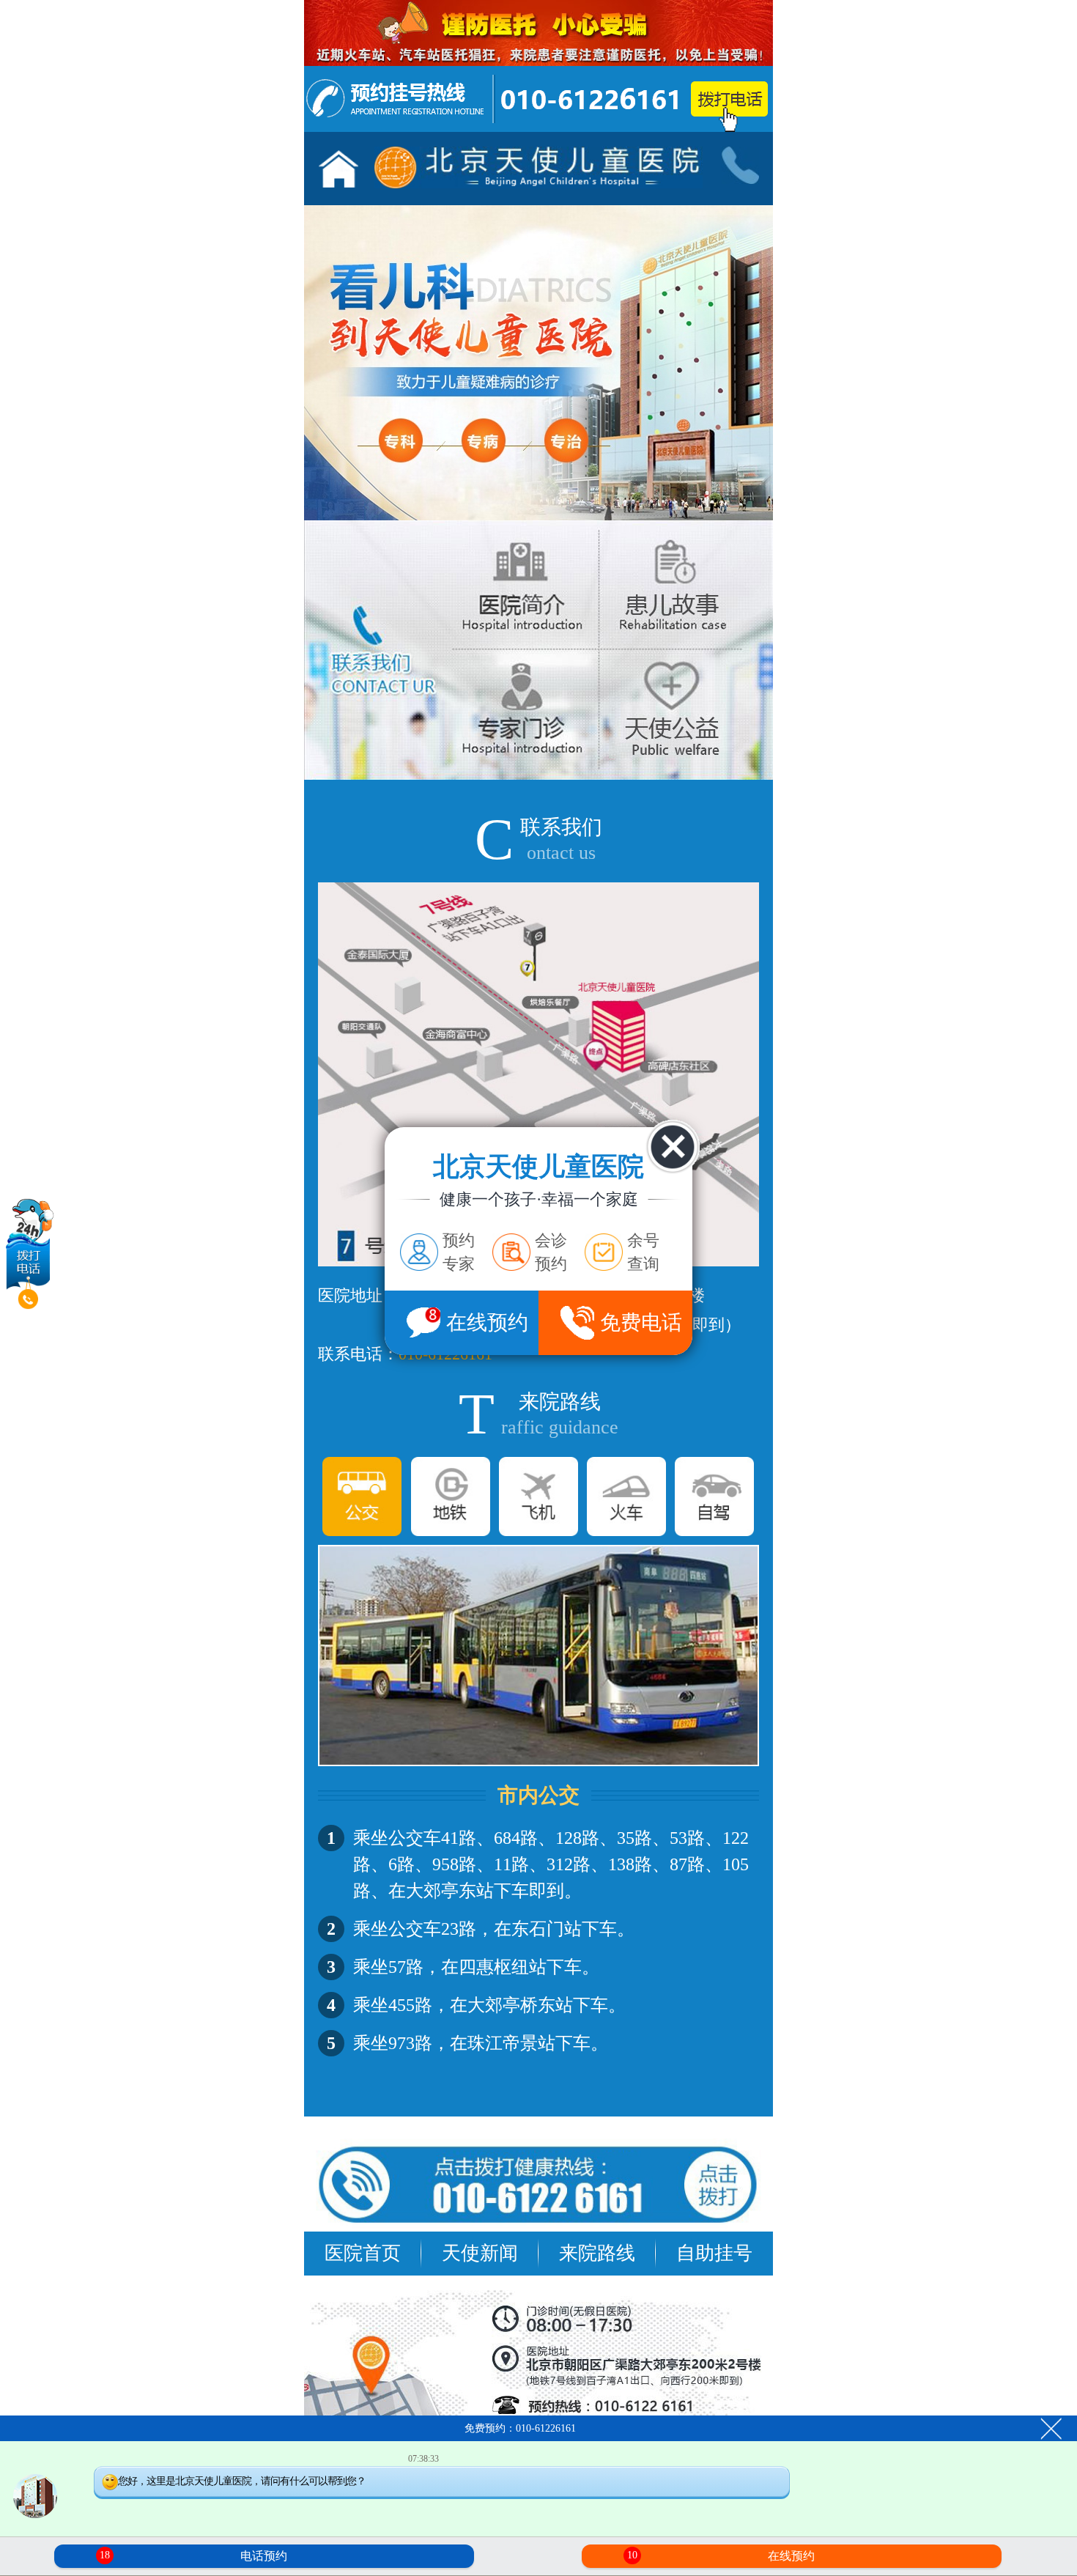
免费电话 (641, 1322)
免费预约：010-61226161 (520, 2428)
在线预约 (721, 2556)
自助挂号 (714, 2253)
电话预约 (193, 2556)
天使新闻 (480, 2253)
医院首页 (363, 2253)
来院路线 (597, 2253)
